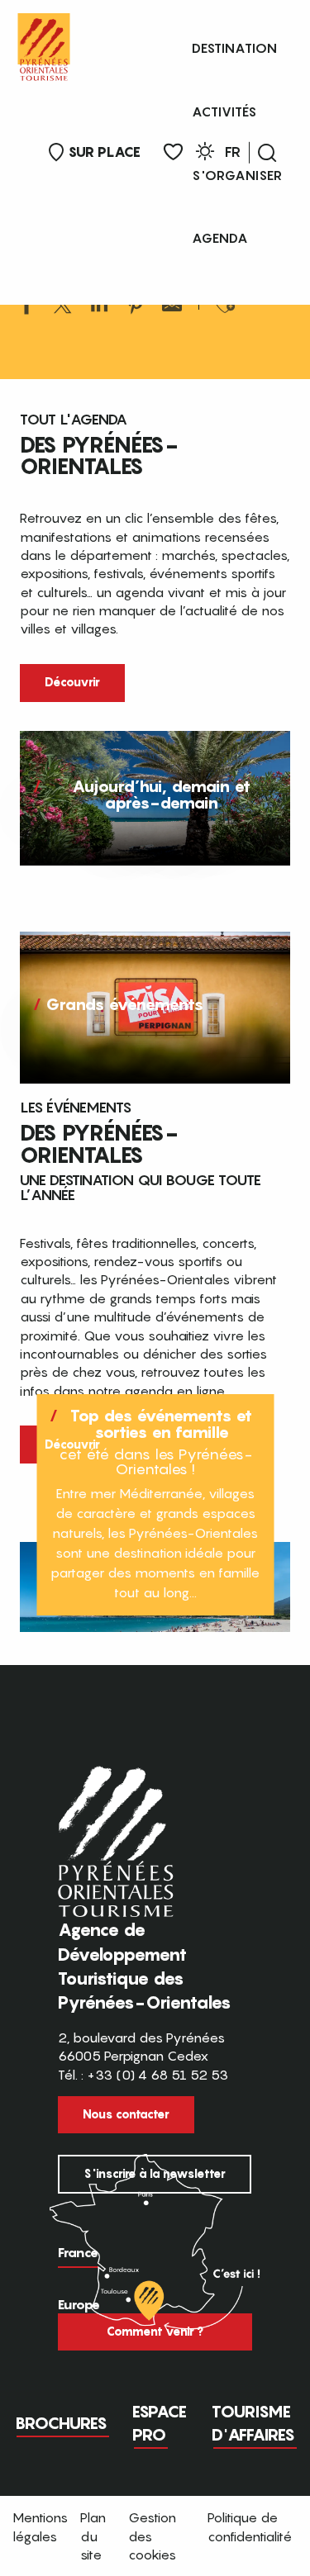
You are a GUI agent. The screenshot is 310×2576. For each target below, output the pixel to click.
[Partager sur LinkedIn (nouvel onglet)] (99, 307)
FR (233, 152)
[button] (267, 153)
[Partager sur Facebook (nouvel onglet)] (26, 307)
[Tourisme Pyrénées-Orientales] (44, 43)
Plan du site (93, 2536)
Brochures (61, 2423)
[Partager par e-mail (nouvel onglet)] (172, 307)
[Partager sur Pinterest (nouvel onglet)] (136, 307)
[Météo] (205, 154)
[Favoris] (173, 152)
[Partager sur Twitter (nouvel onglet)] (63, 307)
